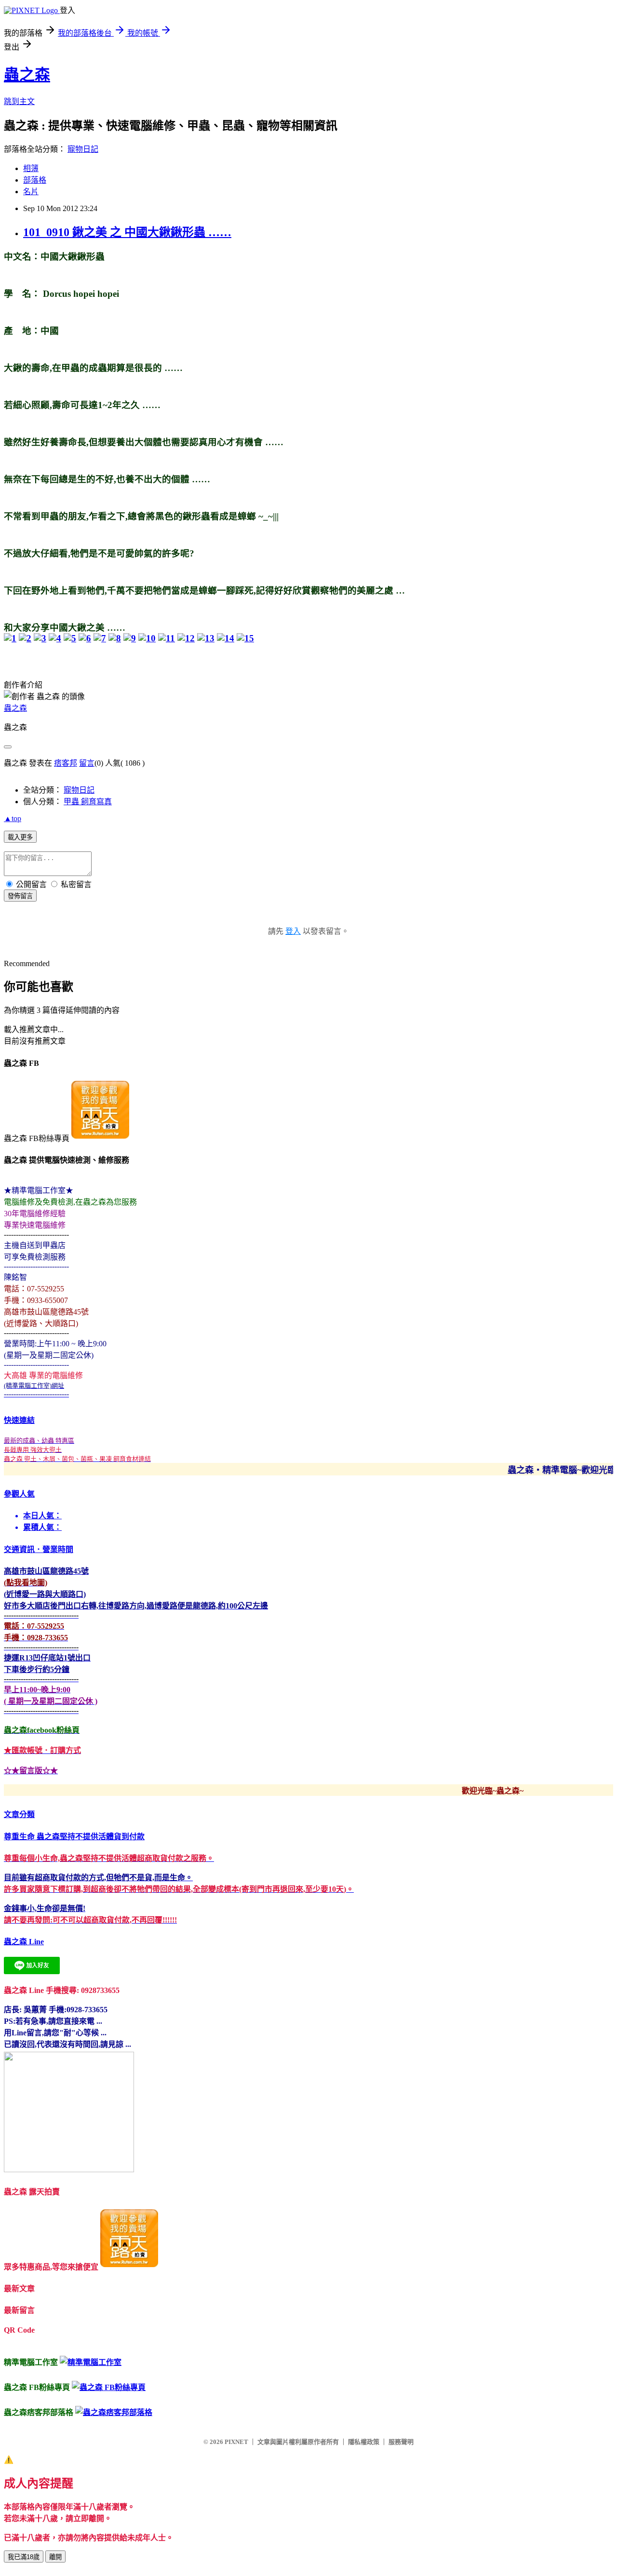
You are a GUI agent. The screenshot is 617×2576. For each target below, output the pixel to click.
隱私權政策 (364, 2442)
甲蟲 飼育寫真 (88, 802)
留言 (87, 763)
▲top (13, 818)
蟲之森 (27, 75)
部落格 (35, 180)
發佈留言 (20, 896)
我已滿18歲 (24, 2557)
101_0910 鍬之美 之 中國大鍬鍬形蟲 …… (127, 232)
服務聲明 (401, 2442)
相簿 (31, 168)
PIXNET (236, 2442)
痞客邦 (66, 763)
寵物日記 (83, 149)
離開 (55, 2557)
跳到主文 (19, 101)
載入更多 (20, 837)
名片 (31, 192)
